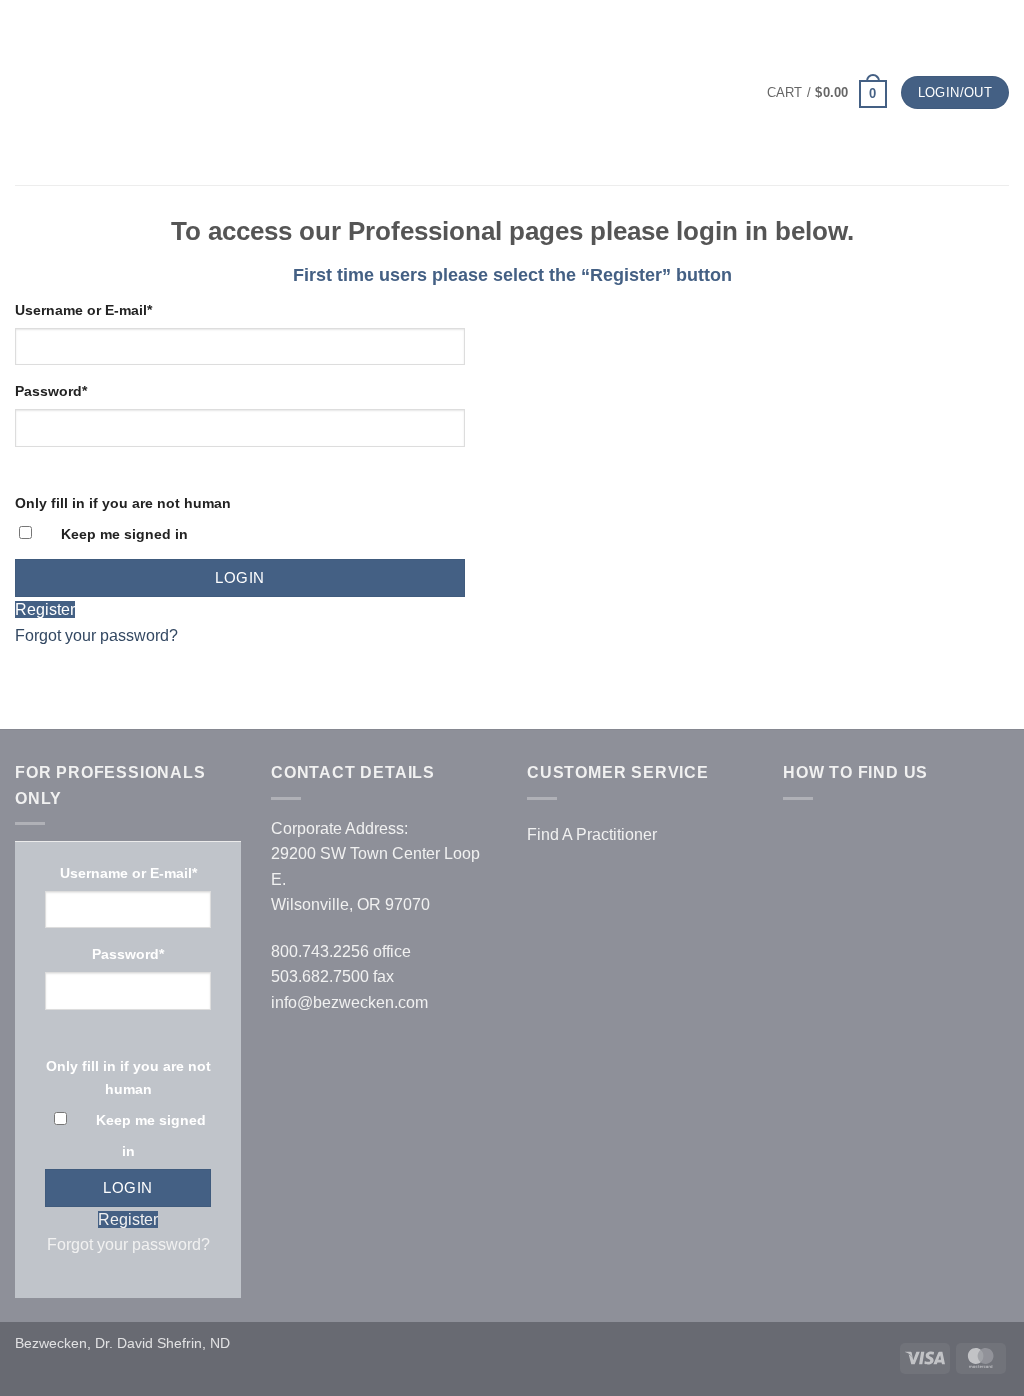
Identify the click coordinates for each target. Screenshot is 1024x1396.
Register (45, 609)
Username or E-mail (83, 310)
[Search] (60, 92)
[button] (27, 92)
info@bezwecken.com (349, 1002)
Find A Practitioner (592, 834)
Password (51, 391)
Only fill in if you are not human (123, 503)
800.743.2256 (320, 951)
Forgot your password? (96, 635)
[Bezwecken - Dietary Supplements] (512, 92)
